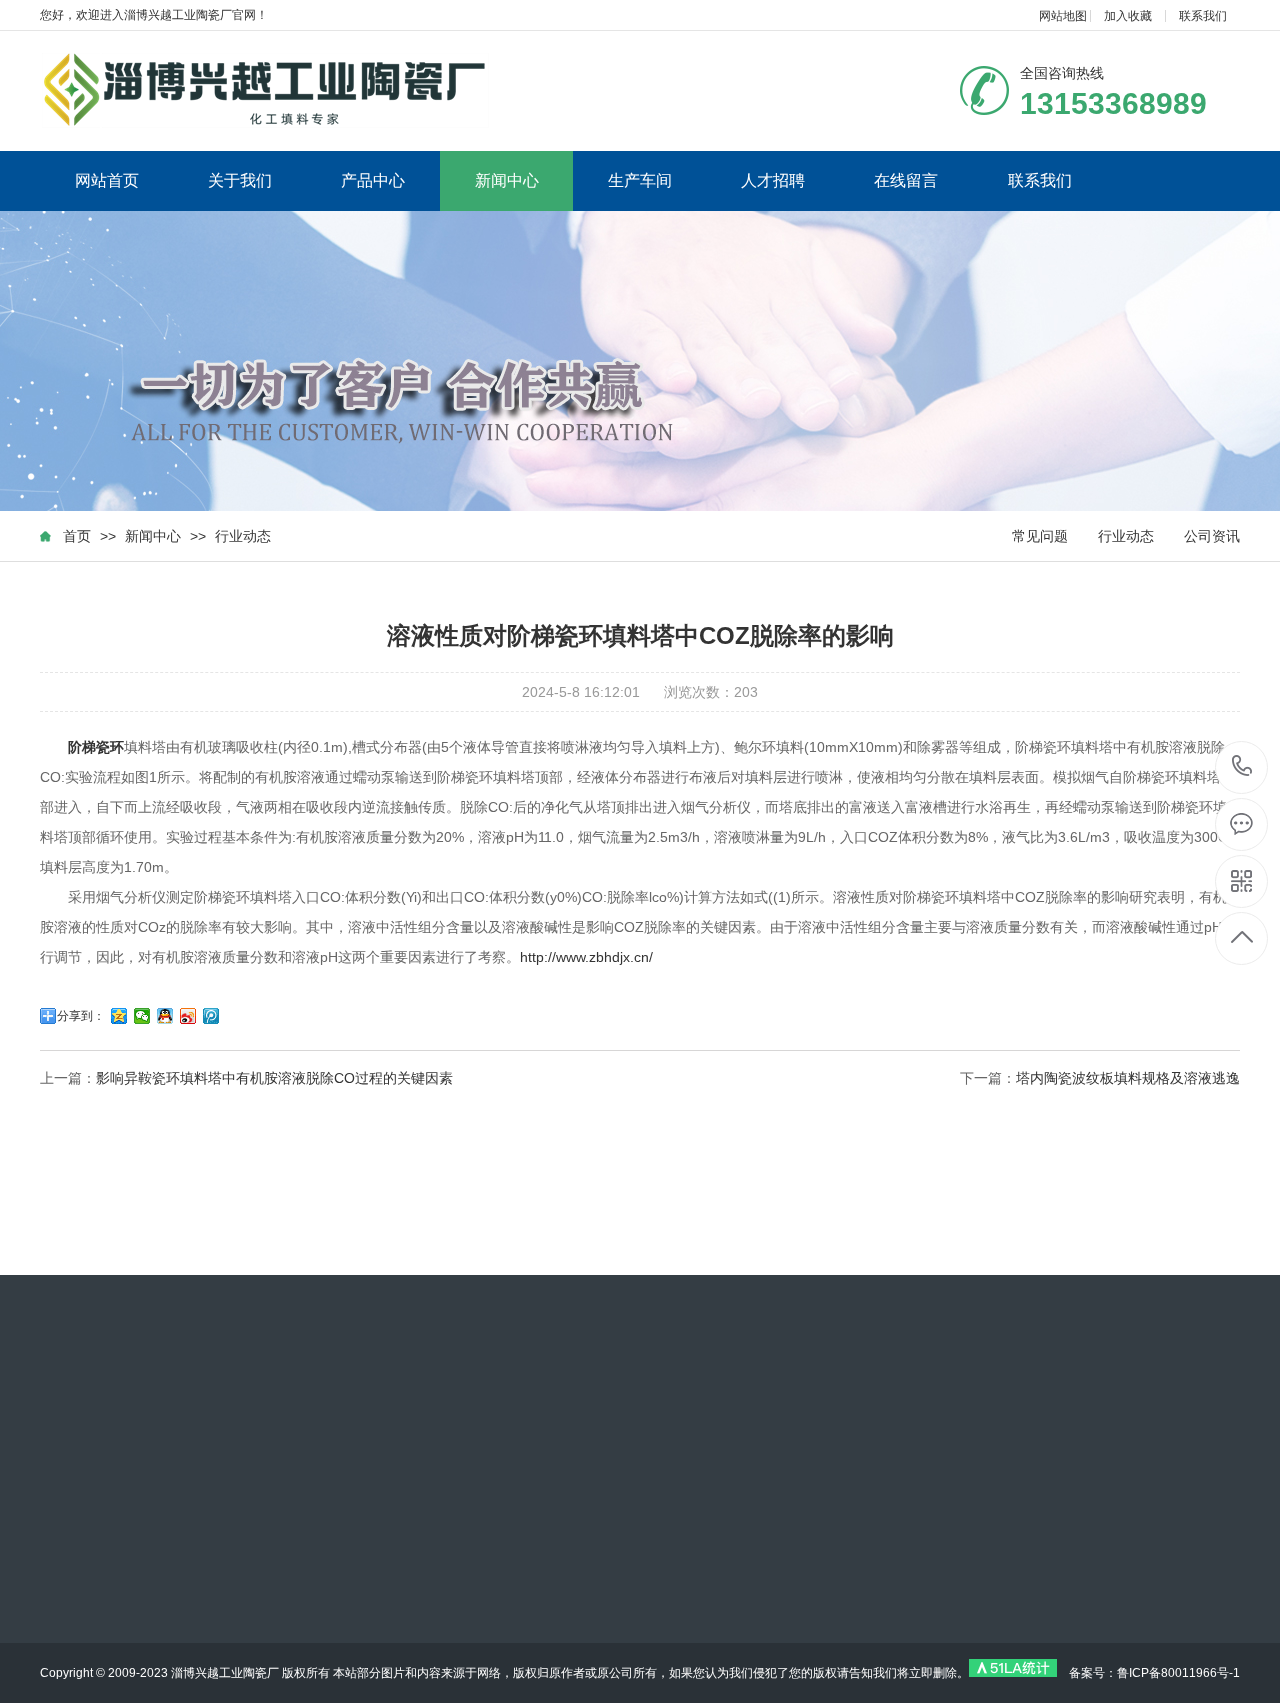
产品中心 (373, 180)
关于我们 (240, 180)
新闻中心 (507, 180)
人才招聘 (773, 180)
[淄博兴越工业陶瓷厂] (265, 90)
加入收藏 (1128, 16)
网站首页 (107, 180)
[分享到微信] (142, 1016)
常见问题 (1040, 536)
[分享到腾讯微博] (211, 1016)
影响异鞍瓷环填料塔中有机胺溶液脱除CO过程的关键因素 (274, 1078)
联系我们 (1203, 16)
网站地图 (1063, 16)
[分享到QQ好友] (165, 1016)
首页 (77, 536)
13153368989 (1242, 767)
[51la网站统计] (1013, 1673)
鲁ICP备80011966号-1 (1178, 1673)
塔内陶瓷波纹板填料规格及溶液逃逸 (1128, 1078)
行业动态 (243, 536)
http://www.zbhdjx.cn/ (586, 957)
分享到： (81, 1016)
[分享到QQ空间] (119, 1016)
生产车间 (640, 180)
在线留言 (906, 180)
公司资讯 (1212, 536)
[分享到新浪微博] (188, 1016)
